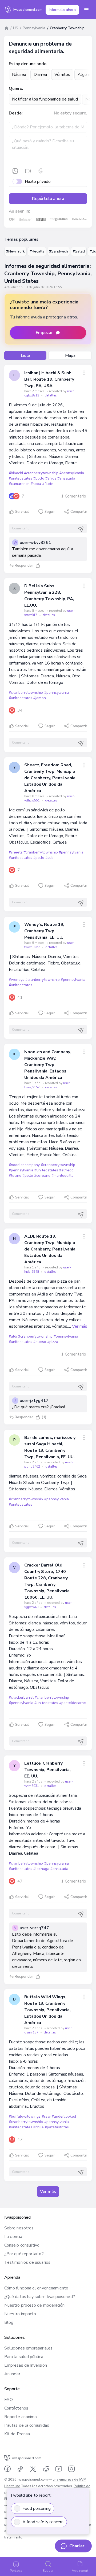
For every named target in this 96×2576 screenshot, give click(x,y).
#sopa (36, 484)
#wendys (17, 980)
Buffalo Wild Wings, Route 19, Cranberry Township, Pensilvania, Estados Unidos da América (47, 2010)
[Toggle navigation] (86, 10)
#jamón (39, 698)
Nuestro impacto (20, 2314)
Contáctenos (16, 2408)
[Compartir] (84, 373)
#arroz (51, 478)
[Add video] (28, 171)
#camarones (19, 484)
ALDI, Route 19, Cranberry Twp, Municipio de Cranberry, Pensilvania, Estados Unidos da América (50, 1249)
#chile (38, 2127)
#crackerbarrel (21, 1697)
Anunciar (12, 2374)
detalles (51, 395)
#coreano (42, 1176)
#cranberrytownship (41, 473)
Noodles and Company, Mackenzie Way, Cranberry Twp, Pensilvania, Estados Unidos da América (47, 1065)
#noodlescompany (24, 1165)
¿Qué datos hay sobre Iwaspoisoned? (40, 2297)
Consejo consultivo (22, 2245)
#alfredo (66, 1170)
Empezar (44, 333)
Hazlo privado (38, 181)
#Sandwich (59, 251)
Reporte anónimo (21, 2417)
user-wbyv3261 (35, 543)
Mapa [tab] (70, 355)
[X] (33, 2469)
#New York (15, 251)
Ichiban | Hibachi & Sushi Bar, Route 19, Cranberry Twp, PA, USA (49, 379)
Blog (9, 2322)
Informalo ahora (62, 10)
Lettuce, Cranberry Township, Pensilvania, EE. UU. (47, 1770)
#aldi (13, 1336)
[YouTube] (59, 2469)
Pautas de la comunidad (27, 2425)
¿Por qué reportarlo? (24, 2254)
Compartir (79, 512)
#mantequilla (63, 1176)
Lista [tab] (25, 355)
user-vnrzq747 (34, 1928)
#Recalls (37, 251)
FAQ (9, 2400)
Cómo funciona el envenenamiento (36, 2288)
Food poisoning (37, 2508)
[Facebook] (7, 2469)
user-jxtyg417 (34, 1401)
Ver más (80, 1326)
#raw (46, 2116)
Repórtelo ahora (48, 199)
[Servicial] (38, 566)
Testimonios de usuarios (27, 2262)
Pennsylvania (34, 28)
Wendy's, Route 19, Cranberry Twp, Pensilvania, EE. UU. (44, 931)
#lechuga (41, 1869)
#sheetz (16, 852)
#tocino (15, 1176)
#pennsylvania (72, 473)
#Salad (79, 251)
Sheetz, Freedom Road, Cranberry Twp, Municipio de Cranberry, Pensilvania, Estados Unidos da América (50, 778)
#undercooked (64, 2116)
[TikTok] (20, 2469)
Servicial (22, 512)
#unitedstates (21, 478)
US (16, 28)
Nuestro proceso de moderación (34, 2305)
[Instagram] (71, 2469)
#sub (49, 858)
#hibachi (16, 473)
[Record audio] (41, 171)
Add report (80, 2571)
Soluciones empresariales (28, 2348)
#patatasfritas (57, 2127)
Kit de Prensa (17, 2434)
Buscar (48, 2571)
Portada (16, 2571)
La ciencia (13, 2237)
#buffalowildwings (25, 2116)
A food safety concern (43, 2522)
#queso (40, 1342)
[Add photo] (15, 171)
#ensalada (66, 478)
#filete (48, 484)
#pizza (53, 1342)
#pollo (39, 478)
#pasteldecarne (73, 1703)
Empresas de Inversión (26, 2365)
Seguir (50, 512)
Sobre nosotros (19, 2228)
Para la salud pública (24, 2357)
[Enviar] (81, 529)
